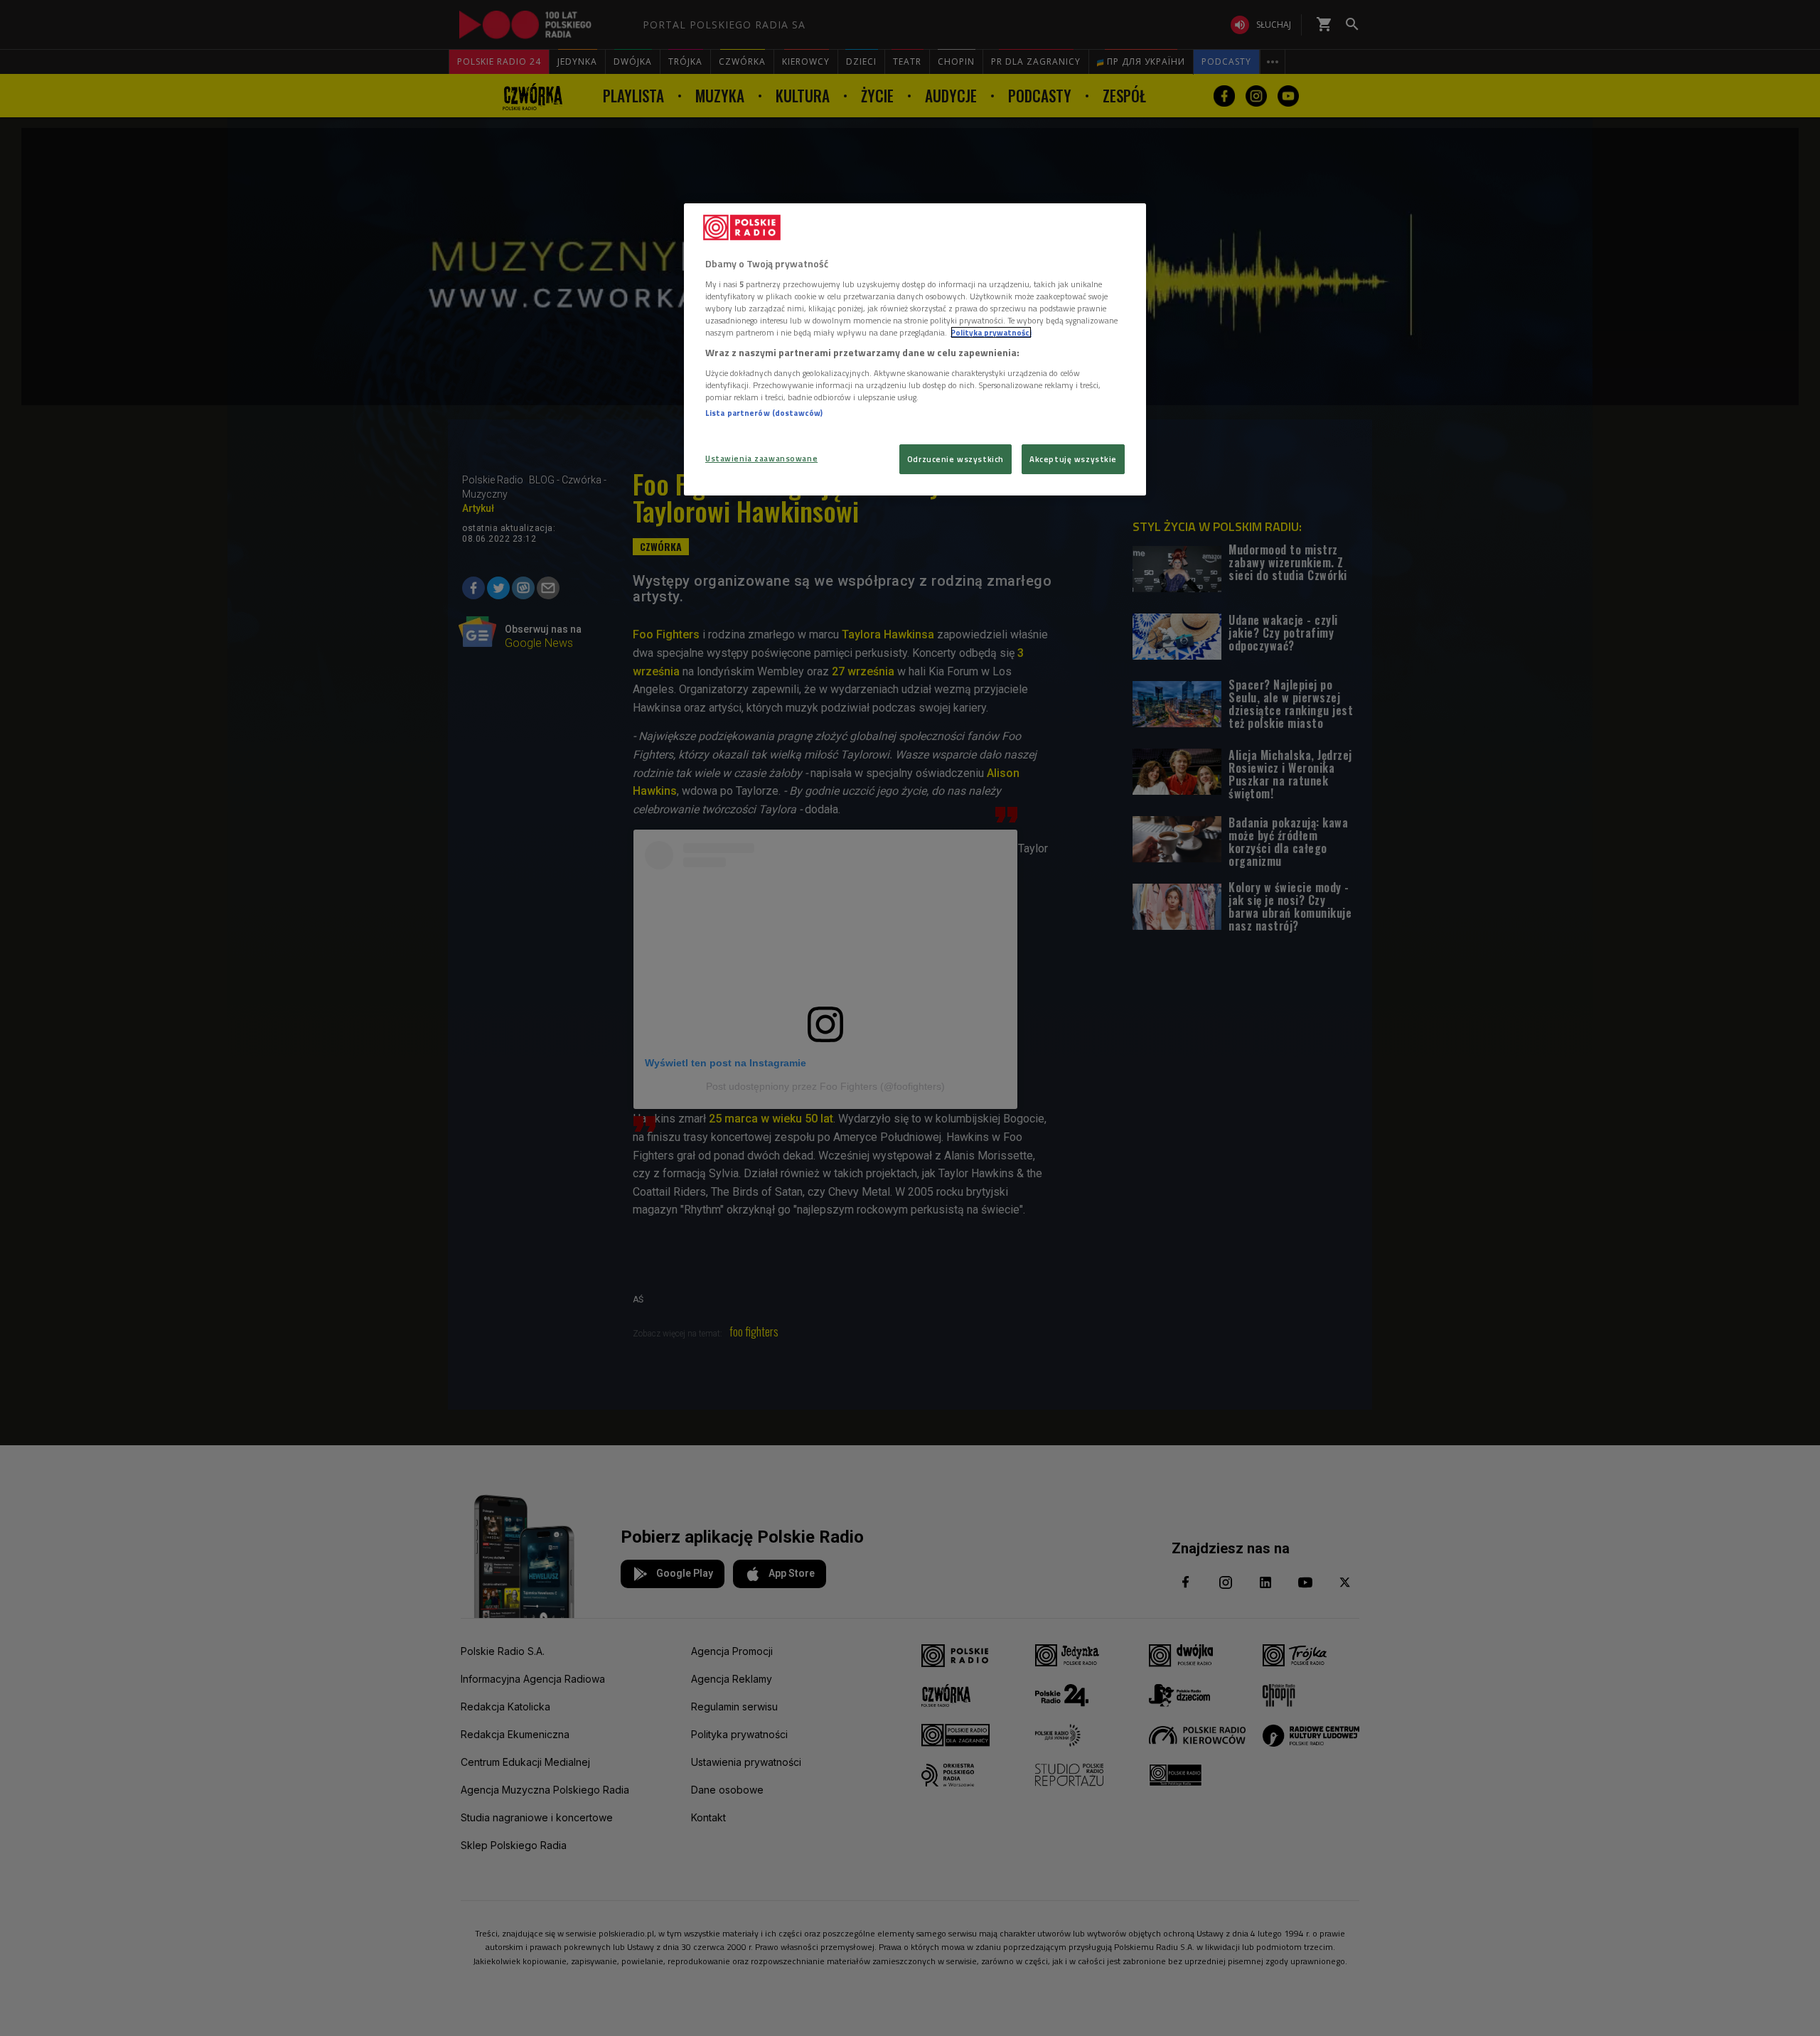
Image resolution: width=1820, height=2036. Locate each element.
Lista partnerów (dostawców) (764, 413)
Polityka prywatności (991, 332)
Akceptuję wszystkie (1073, 459)
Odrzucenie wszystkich (955, 459)
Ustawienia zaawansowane (761, 458)
